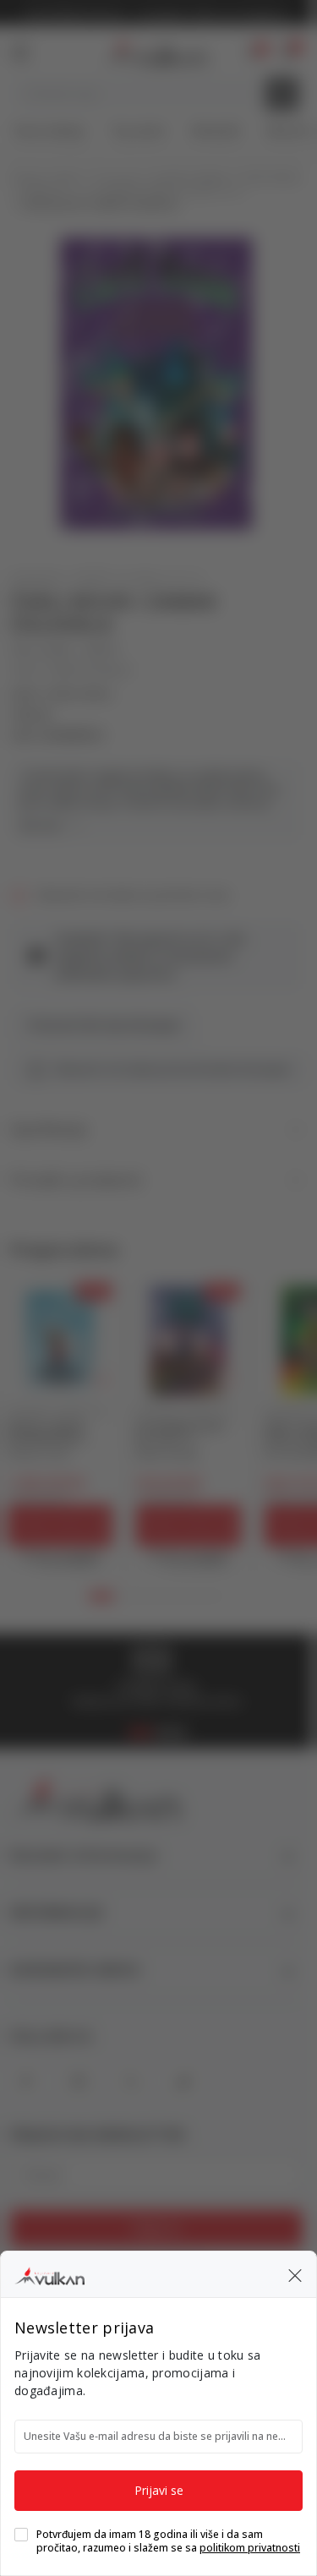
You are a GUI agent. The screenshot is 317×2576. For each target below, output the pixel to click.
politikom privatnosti (250, 2548)
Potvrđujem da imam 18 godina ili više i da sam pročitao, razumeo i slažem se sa (168, 2541)
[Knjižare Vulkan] (49, 2273)
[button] (295, 2274)
